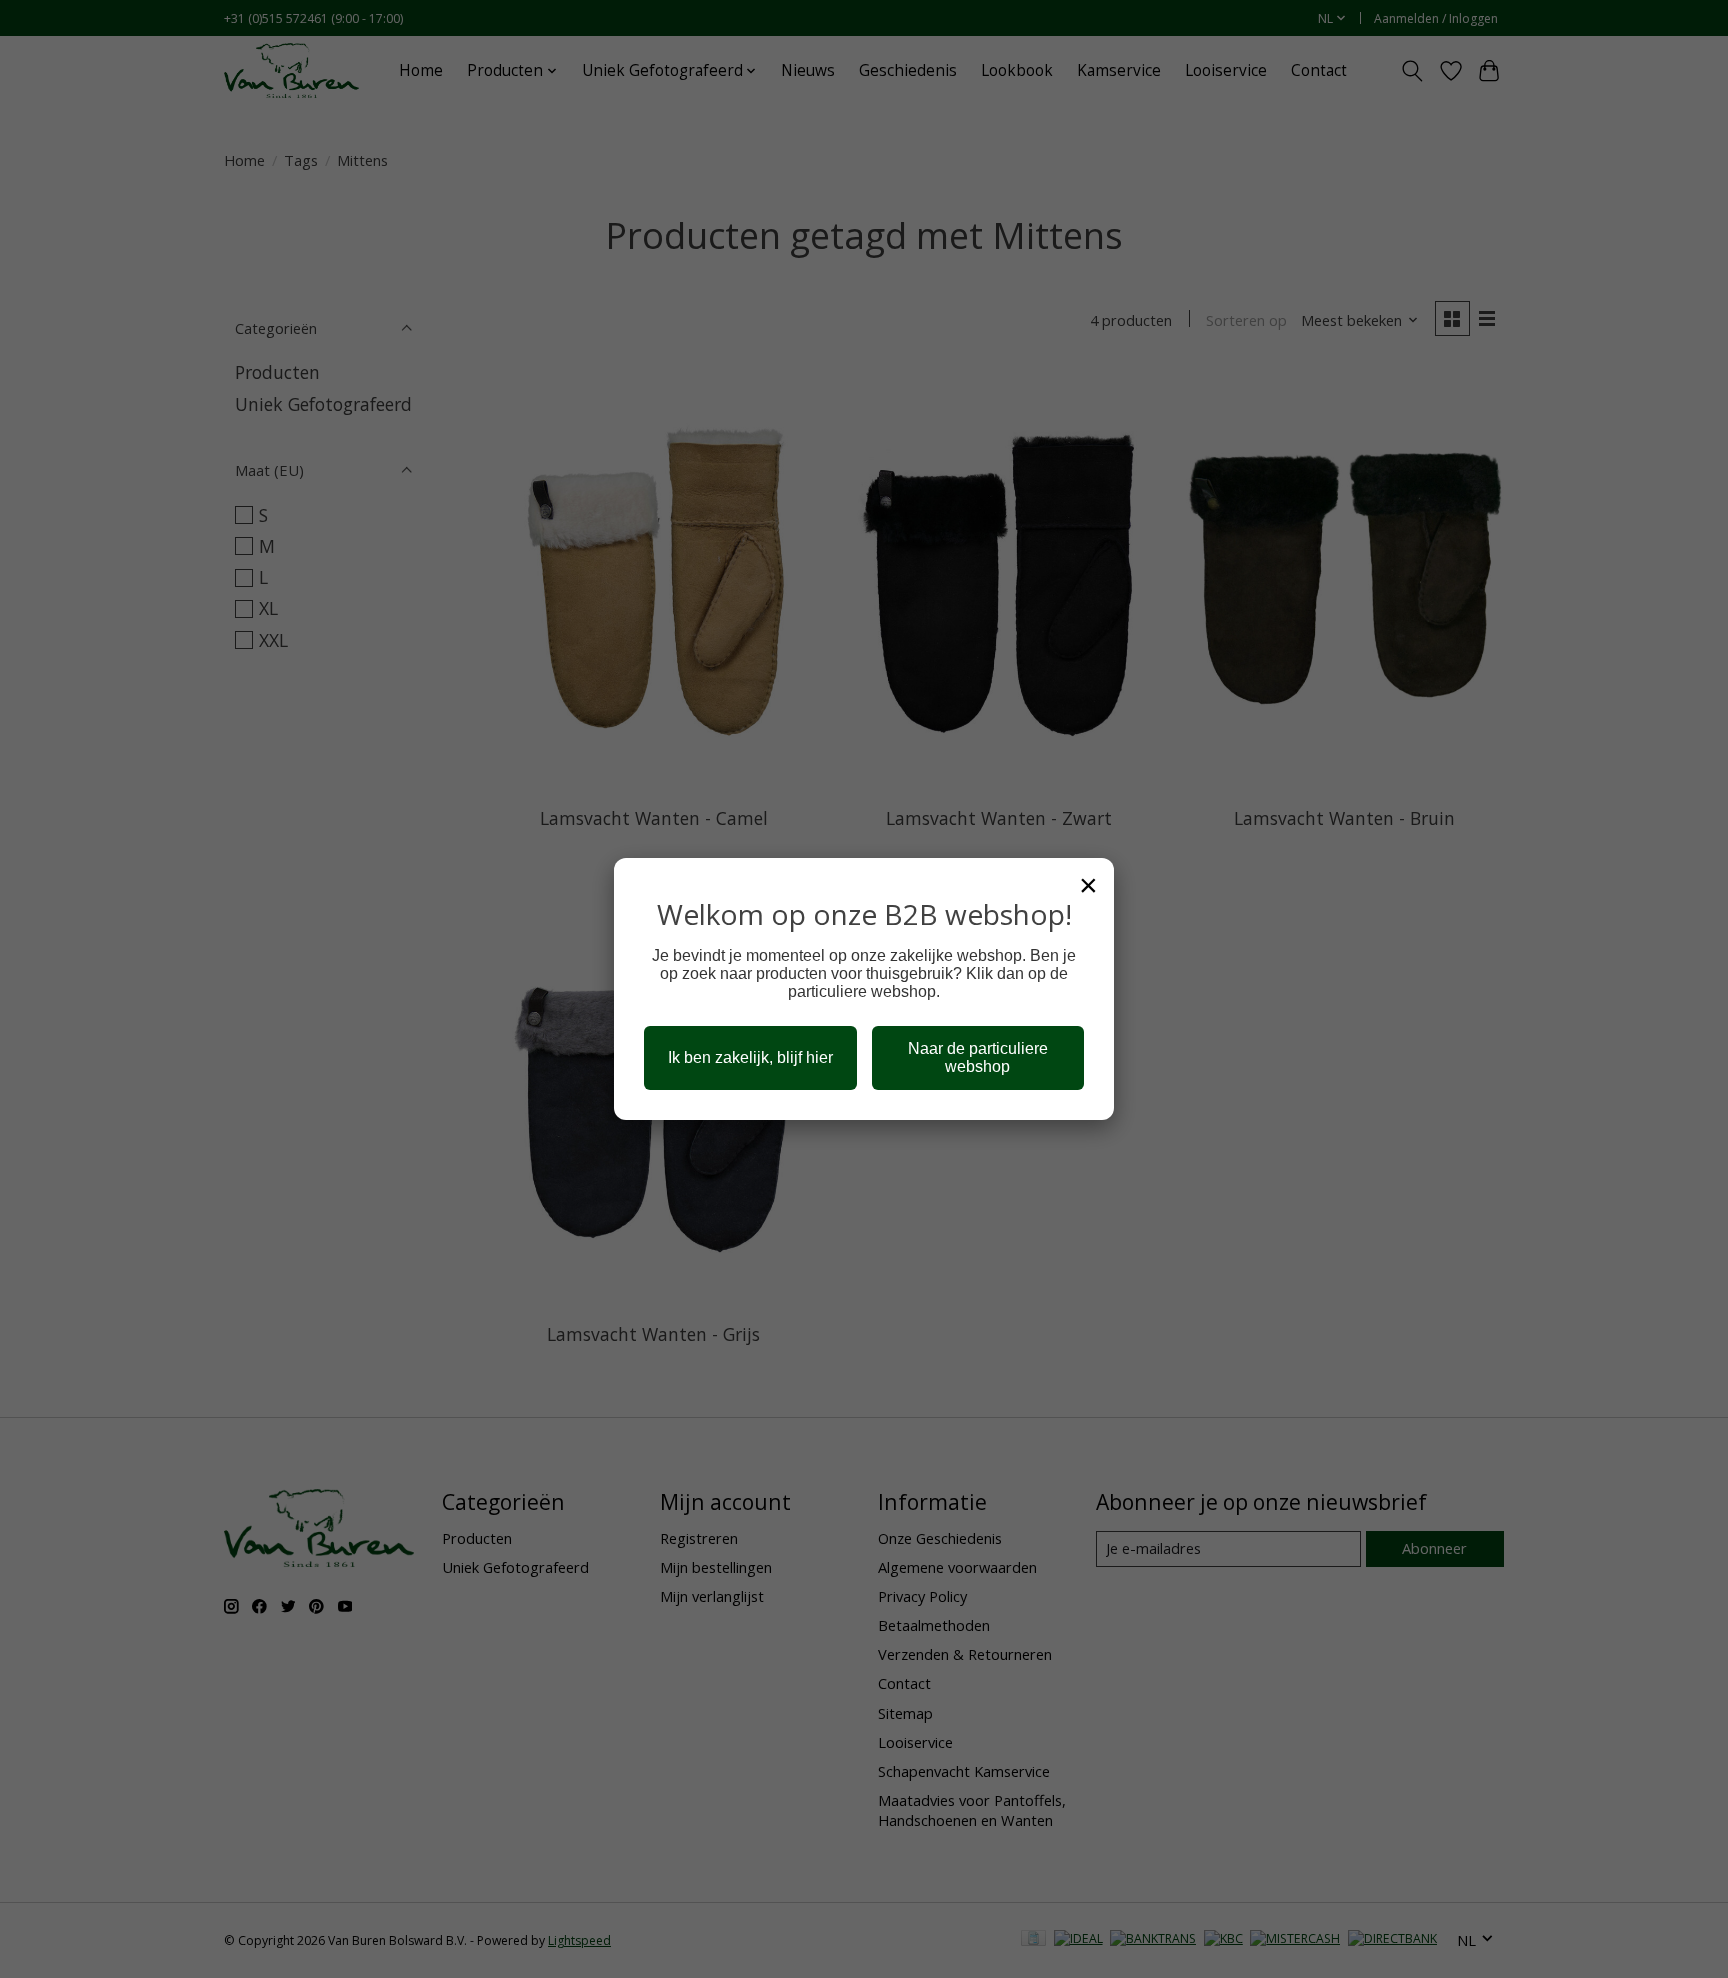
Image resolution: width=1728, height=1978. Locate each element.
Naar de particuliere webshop (978, 1057)
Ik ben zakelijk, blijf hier (750, 1057)
